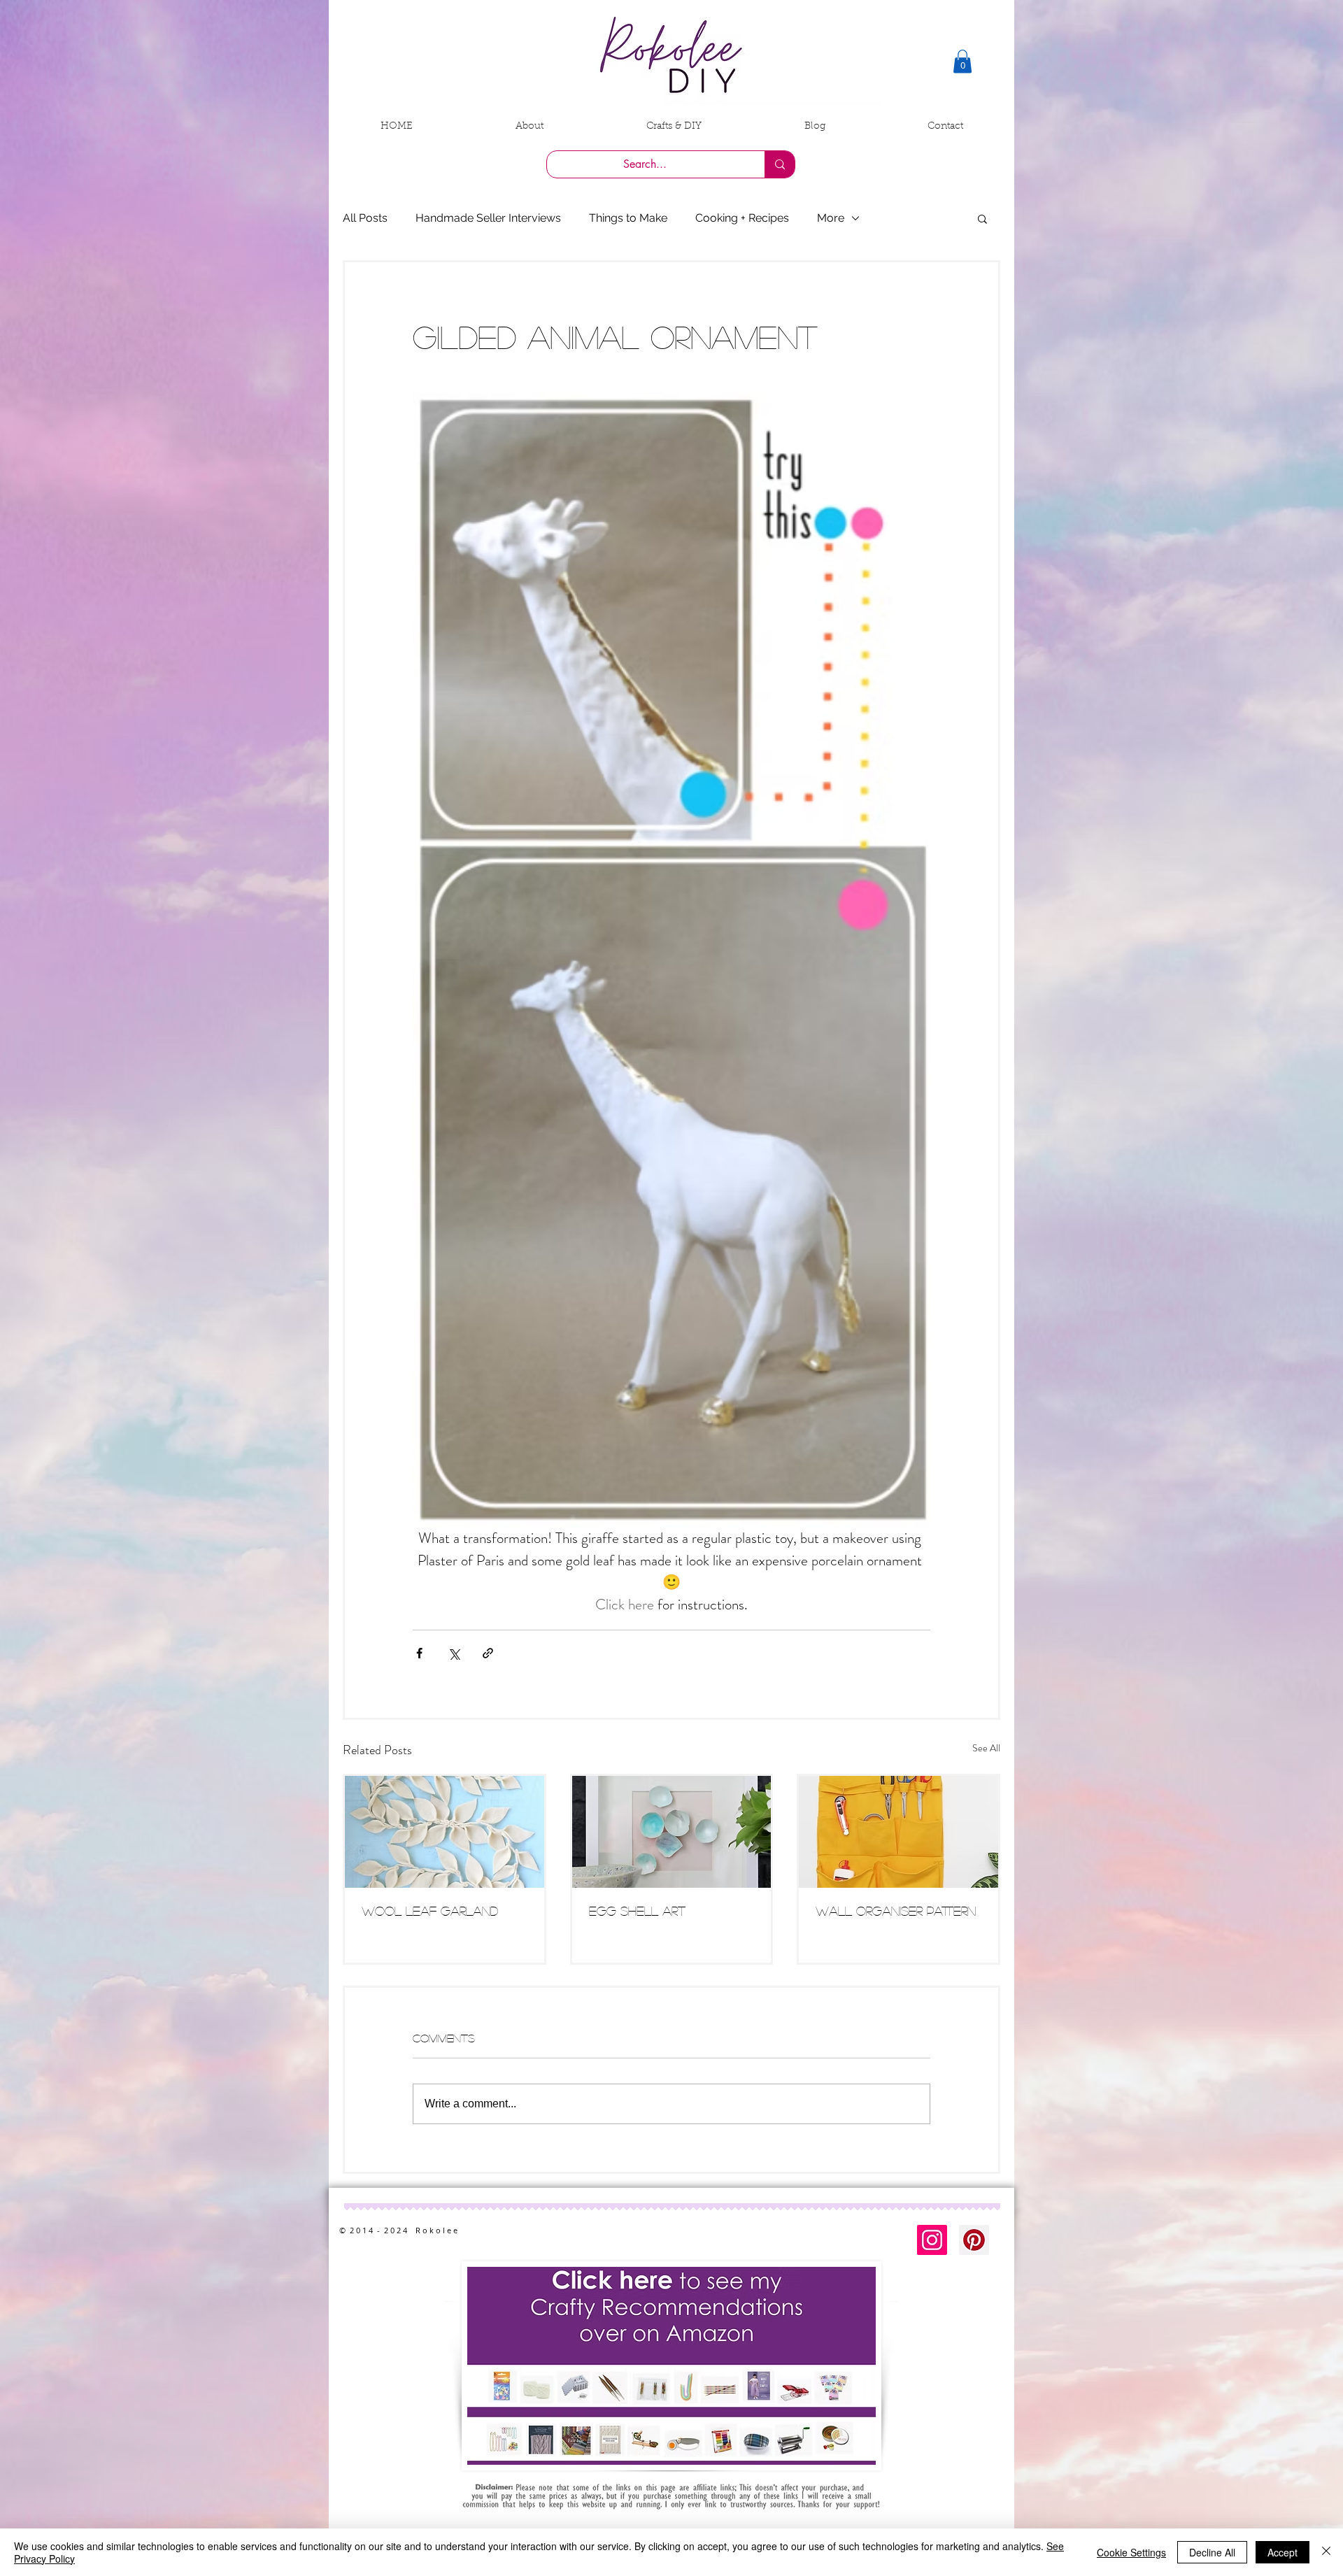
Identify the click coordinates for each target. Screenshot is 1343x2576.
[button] (962, 61)
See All (986, 1748)
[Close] (1326, 2552)
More (831, 218)
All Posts (365, 218)
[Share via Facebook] (419, 1653)
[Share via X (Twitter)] (454, 1653)
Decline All (1212, 2552)
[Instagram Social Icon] (932, 2240)
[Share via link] (488, 1653)
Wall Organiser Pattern (896, 1911)
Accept (1282, 2552)
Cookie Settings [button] (1131, 2552)
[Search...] (780, 164)
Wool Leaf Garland (430, 1911)
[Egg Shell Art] (672, 1832)
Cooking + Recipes (742, 218)
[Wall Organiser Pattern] (898, 1832)
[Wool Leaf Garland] (445, 1832)
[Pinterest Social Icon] (974, 2240)
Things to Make (628, 218)
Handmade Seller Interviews (488, 218)
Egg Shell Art (637, 1911)
